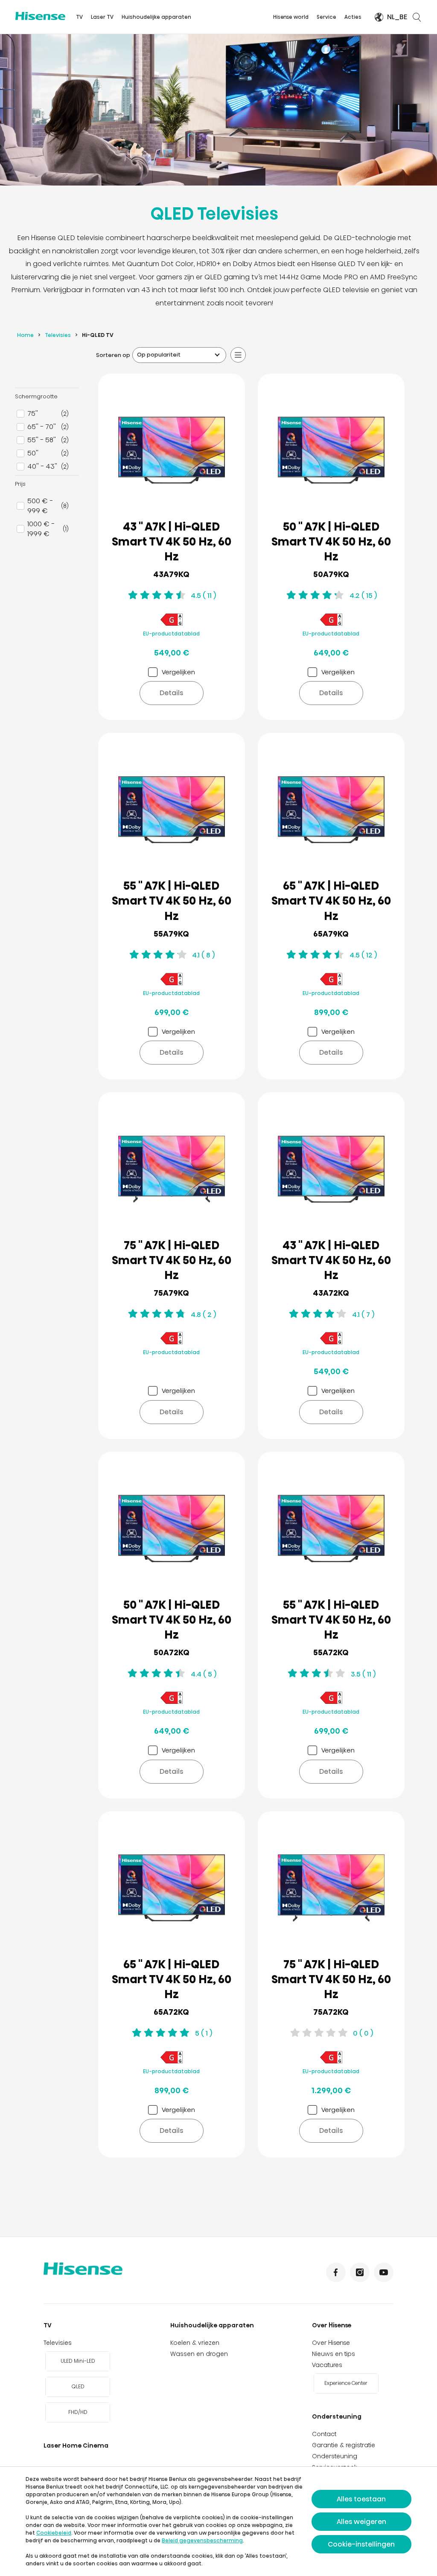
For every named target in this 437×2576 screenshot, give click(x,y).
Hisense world (291, 17)
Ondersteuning (337, 2416)
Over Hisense (332, 2325)
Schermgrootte (36, 396)
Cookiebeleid (54, 2533)
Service (326, 17)
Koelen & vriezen (195, 2343)
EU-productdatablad (171, 634)
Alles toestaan (361, 2499)
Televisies (58, 335)
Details (171, 693)
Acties (353, 17)
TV (79, 17)
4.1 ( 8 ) (203, 955)
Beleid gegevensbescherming (202, 2540)
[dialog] (218, 2521)
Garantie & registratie (344, 2445)
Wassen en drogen (199, 2354)
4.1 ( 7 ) (363, 1315)
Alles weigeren (361, 2522)
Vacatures (327, 2365)
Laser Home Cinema (76, 2445)
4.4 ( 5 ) (204, 1674)
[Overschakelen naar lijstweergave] (238, 355)
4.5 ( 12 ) (363, 955)
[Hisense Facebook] (336, 2272)
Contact (324, 2434)
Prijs (20, 484)
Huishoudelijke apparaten (156, 17)
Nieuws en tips (334, 2354)
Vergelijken (178, 672)
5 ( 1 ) (204, 2033)
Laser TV (102, 17)
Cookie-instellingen (361, 2544)
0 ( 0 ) (363, 2033)
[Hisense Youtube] (384, 2272)
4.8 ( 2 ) (203, 1315)
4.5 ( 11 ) (203, 596)
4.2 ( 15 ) (363, 596)
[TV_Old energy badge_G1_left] (172, 625)
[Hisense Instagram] (360, 2272)
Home (25, 335)
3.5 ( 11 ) (363, 1674)
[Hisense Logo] (40, 16)
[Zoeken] (417, 17)
